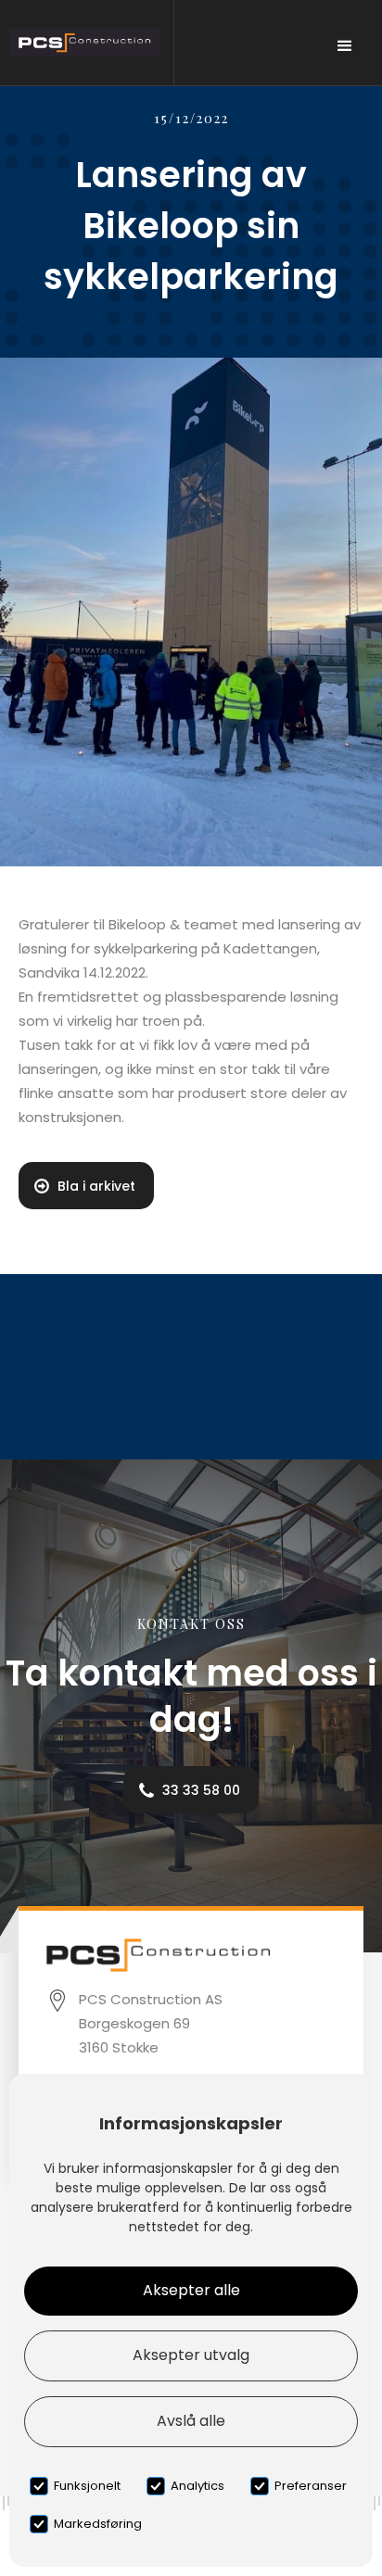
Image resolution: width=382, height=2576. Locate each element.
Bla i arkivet (96, 1186)
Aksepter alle (191, 2290)
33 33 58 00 (201, 1790)
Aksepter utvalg (191, 2355)
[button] (345, 46)
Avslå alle (191, 2421)
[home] (87, 43)
